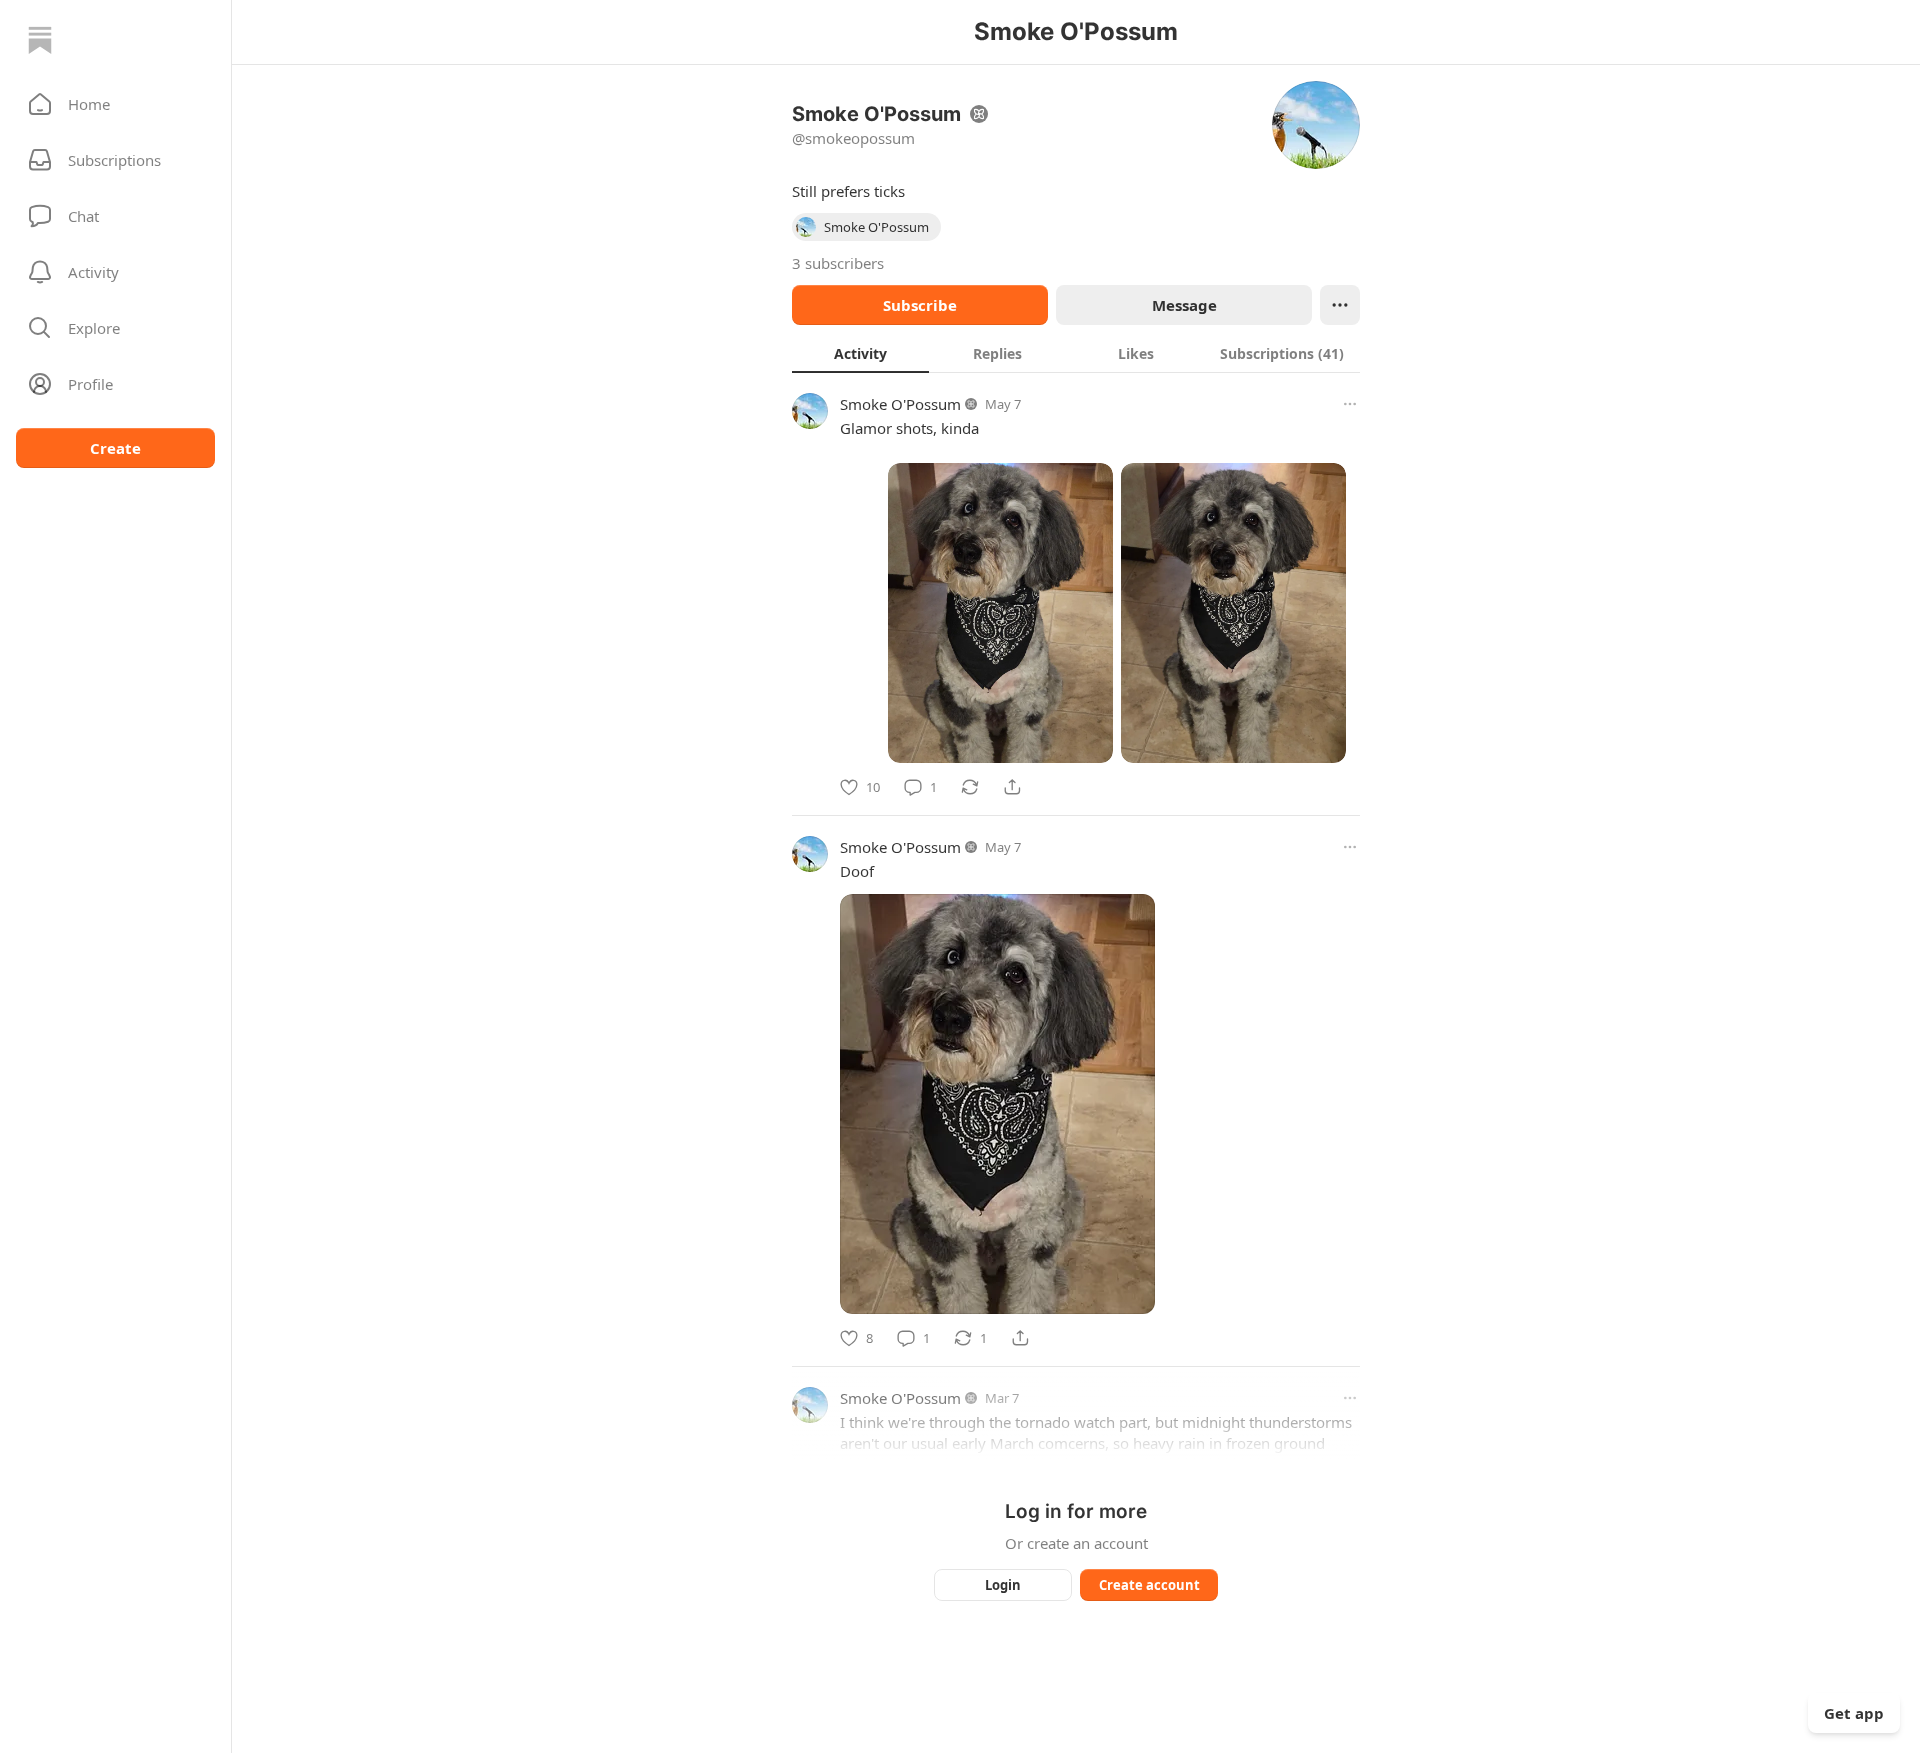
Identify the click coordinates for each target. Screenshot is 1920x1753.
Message (1184, 305)
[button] (115, 104)
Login (1003, 1585)
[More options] (1350, 404)
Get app (1854, 1713)
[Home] (40, 40)
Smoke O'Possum (900, 404)
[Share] (1012, 787)
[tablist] (1076, 353)
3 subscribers (838, 263)
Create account (1149, 1585)
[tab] (860, 353)
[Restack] (970, 787)
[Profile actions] (1340, 305)
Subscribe (920, 305)
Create (115, 448)
